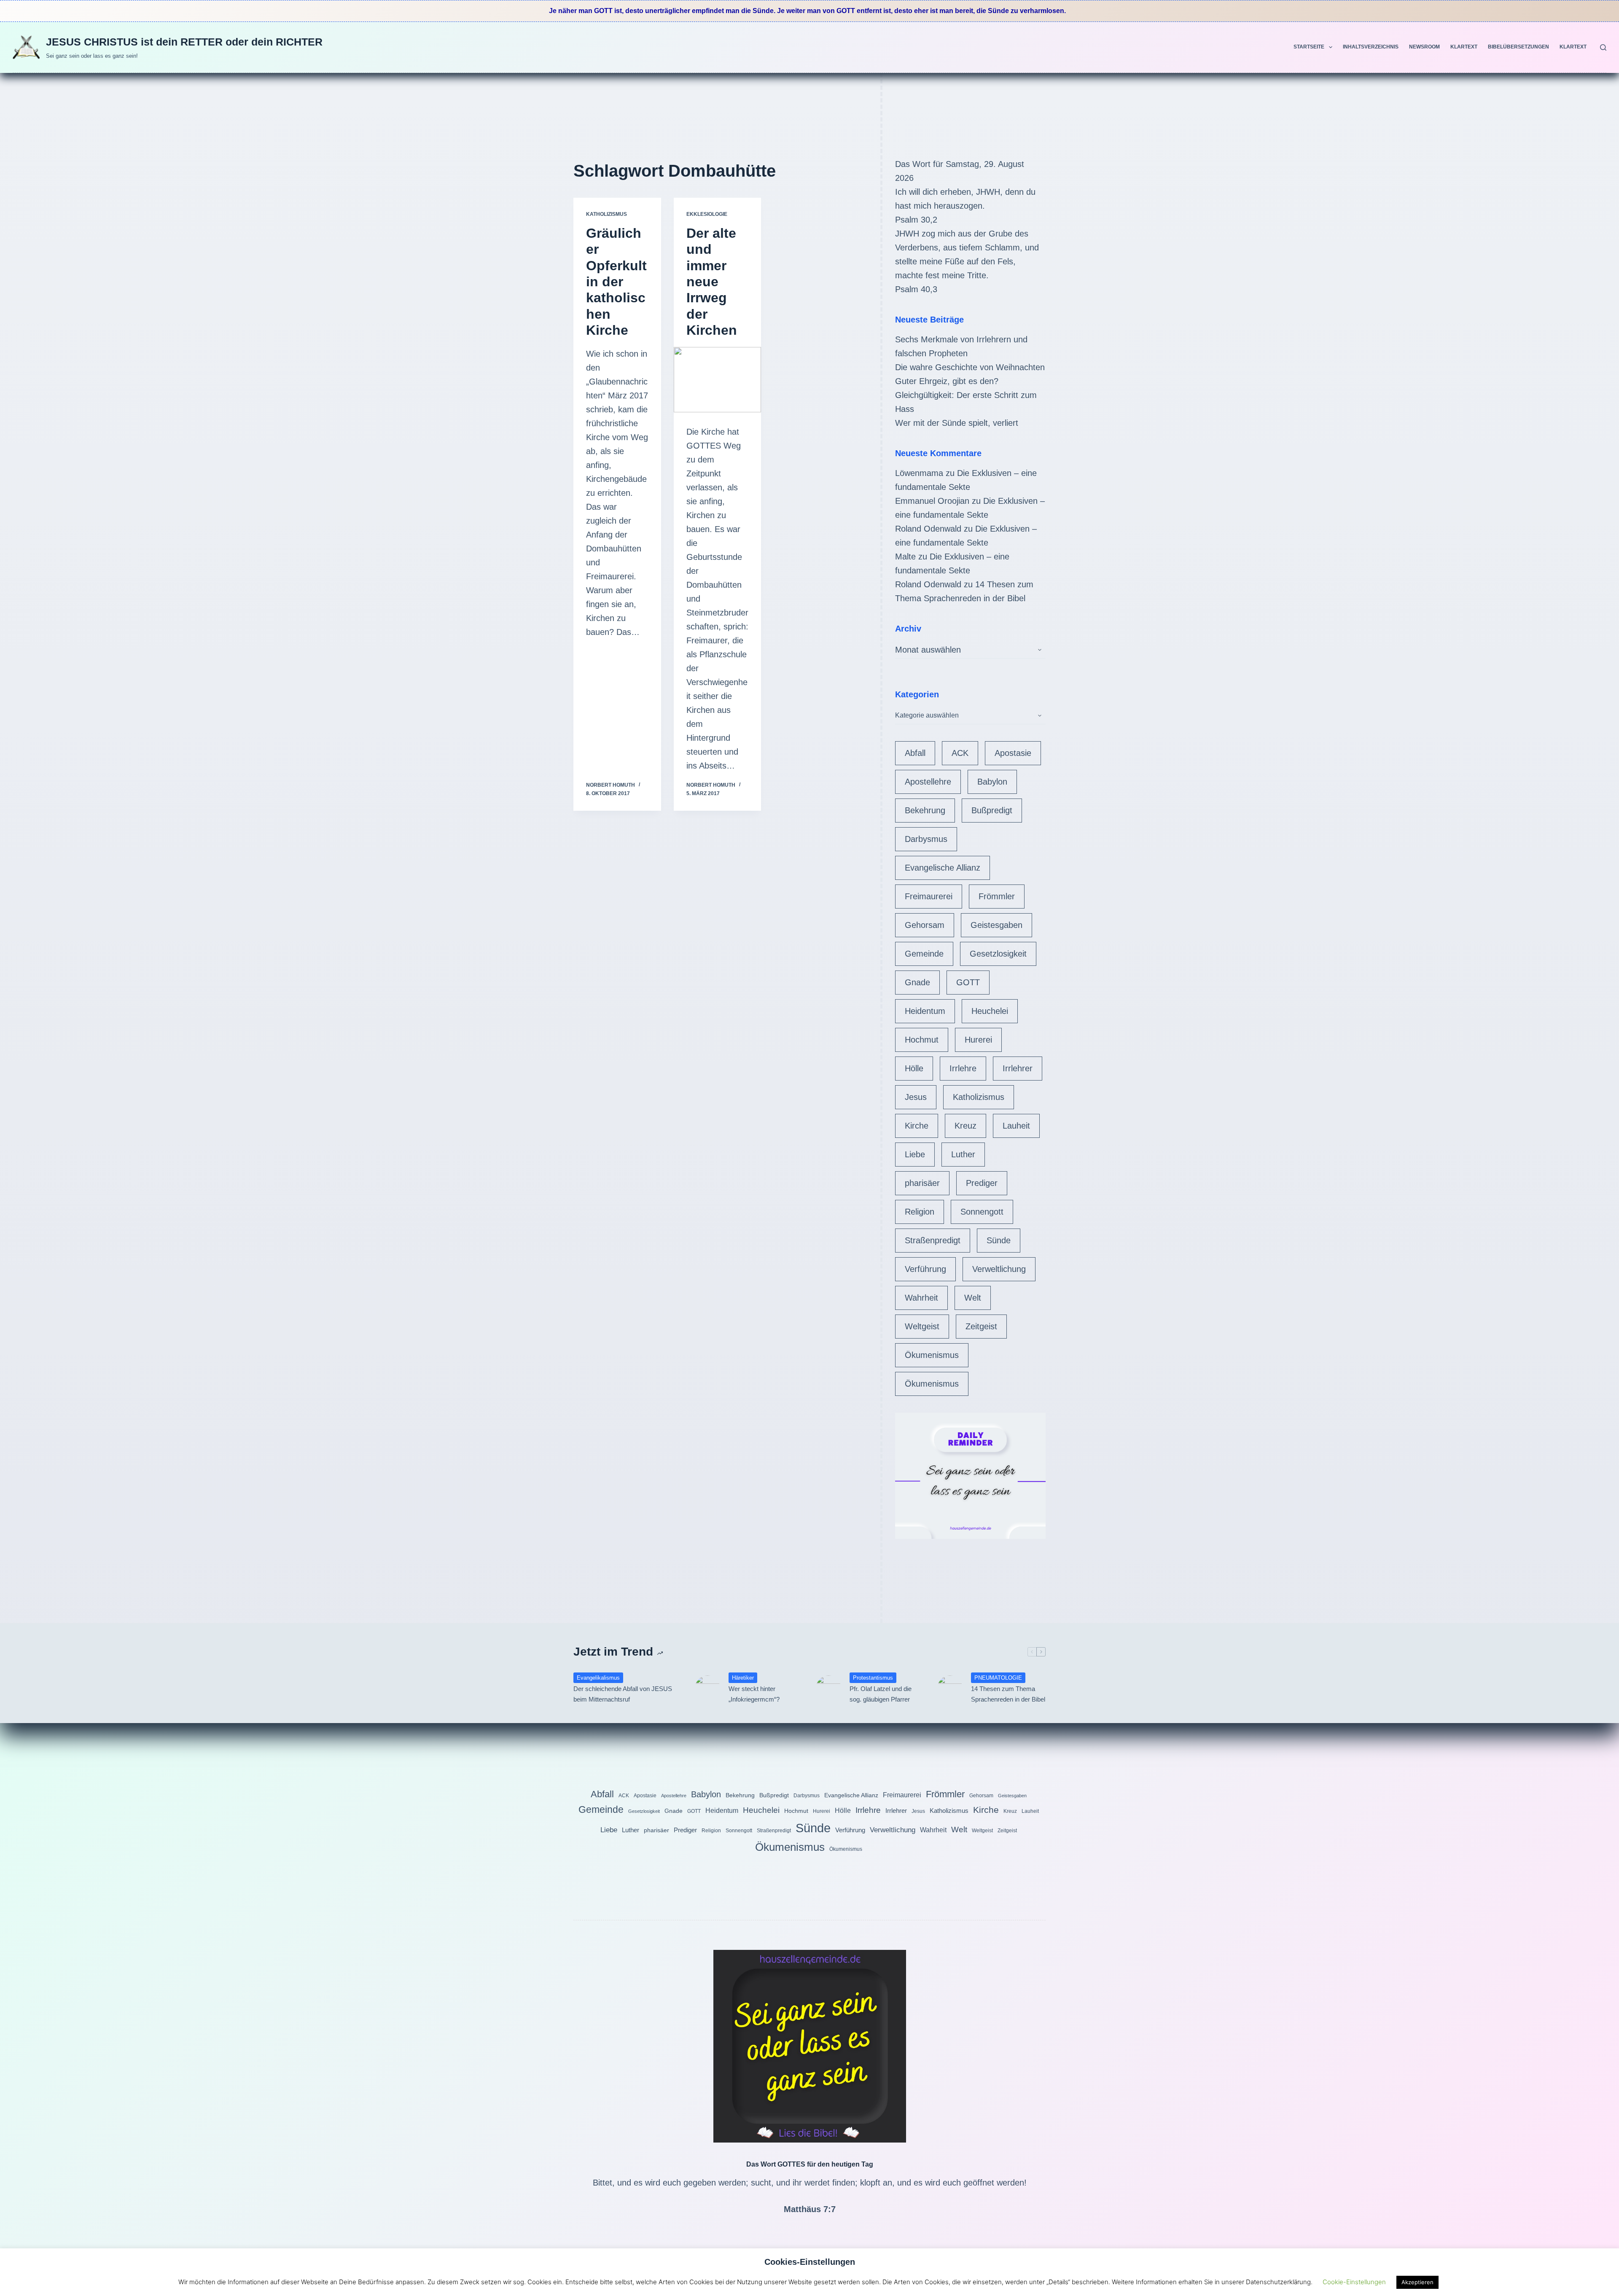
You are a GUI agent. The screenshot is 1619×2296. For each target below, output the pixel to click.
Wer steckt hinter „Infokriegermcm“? (754, 1694)
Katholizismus (606, 214)
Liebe (915, 1154)
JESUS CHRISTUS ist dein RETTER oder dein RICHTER (184, 42)
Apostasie (1013, 753)
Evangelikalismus (598, 1678)
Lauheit (1016, 1126)
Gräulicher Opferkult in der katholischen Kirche (616, 282)
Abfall (915, 753)
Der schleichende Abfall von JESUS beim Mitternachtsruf (623, 1694)
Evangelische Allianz (943, 868)
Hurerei (978, 1040)
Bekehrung (925, 810)
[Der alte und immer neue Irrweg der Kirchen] (718, 380)
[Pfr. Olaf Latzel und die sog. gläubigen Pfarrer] (828, 1688)
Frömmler (997, 896)
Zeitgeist (981, 1326)
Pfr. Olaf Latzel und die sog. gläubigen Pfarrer (881, 1694)
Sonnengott (982, 1212)
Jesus (916, 1097)
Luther (963, 1154)
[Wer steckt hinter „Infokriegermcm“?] (707, 1688)
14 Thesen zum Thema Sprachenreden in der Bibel (1008, 1694)
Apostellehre (928, 782)
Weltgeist (922, 1326)
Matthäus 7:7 (810, 2209)
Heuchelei (990, 1011)
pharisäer (922, 1183)
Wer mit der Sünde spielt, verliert (957, 423)
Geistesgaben (996, 925)
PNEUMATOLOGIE (998, 1678)
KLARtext (1464, 47)
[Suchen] (1603, 47)
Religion (920, 1212)
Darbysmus (926, 839)
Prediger (982, 1183)
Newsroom (1424, 47)
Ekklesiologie (707, 214)
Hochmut (922, 1040)
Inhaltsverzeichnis (1371, 47)
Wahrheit (921, 1298)
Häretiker (743, 1678)
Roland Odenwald (928, 529)
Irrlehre (963, 1068)
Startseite (1309, 47)
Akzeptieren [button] (1417, 2282)
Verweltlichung (999, 1269)
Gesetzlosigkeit (998, 954)
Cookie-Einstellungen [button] (1354, 2282)
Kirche (917, 1126)
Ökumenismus (932, 1355)
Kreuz (965, 1126)
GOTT (968, 982)
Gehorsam (925, 925)
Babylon (992, 782)
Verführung (925, 1269)
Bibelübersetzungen (1518, 47)
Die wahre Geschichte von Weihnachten (970, 367)
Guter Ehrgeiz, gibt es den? (947, 381)
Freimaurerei (929, 896)
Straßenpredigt (933, 1240)
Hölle (914, 1068)
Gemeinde (924, 954)
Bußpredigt (992, 810)
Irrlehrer (1018, 1068)
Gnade (917, 982)
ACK (960, 753)
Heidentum (925, 1011)
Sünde (999, 1240)
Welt (973, 1298)
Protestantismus (873, 1678)
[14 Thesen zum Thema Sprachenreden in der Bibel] (950, 1688)
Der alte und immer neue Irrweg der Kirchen (712, 282)
